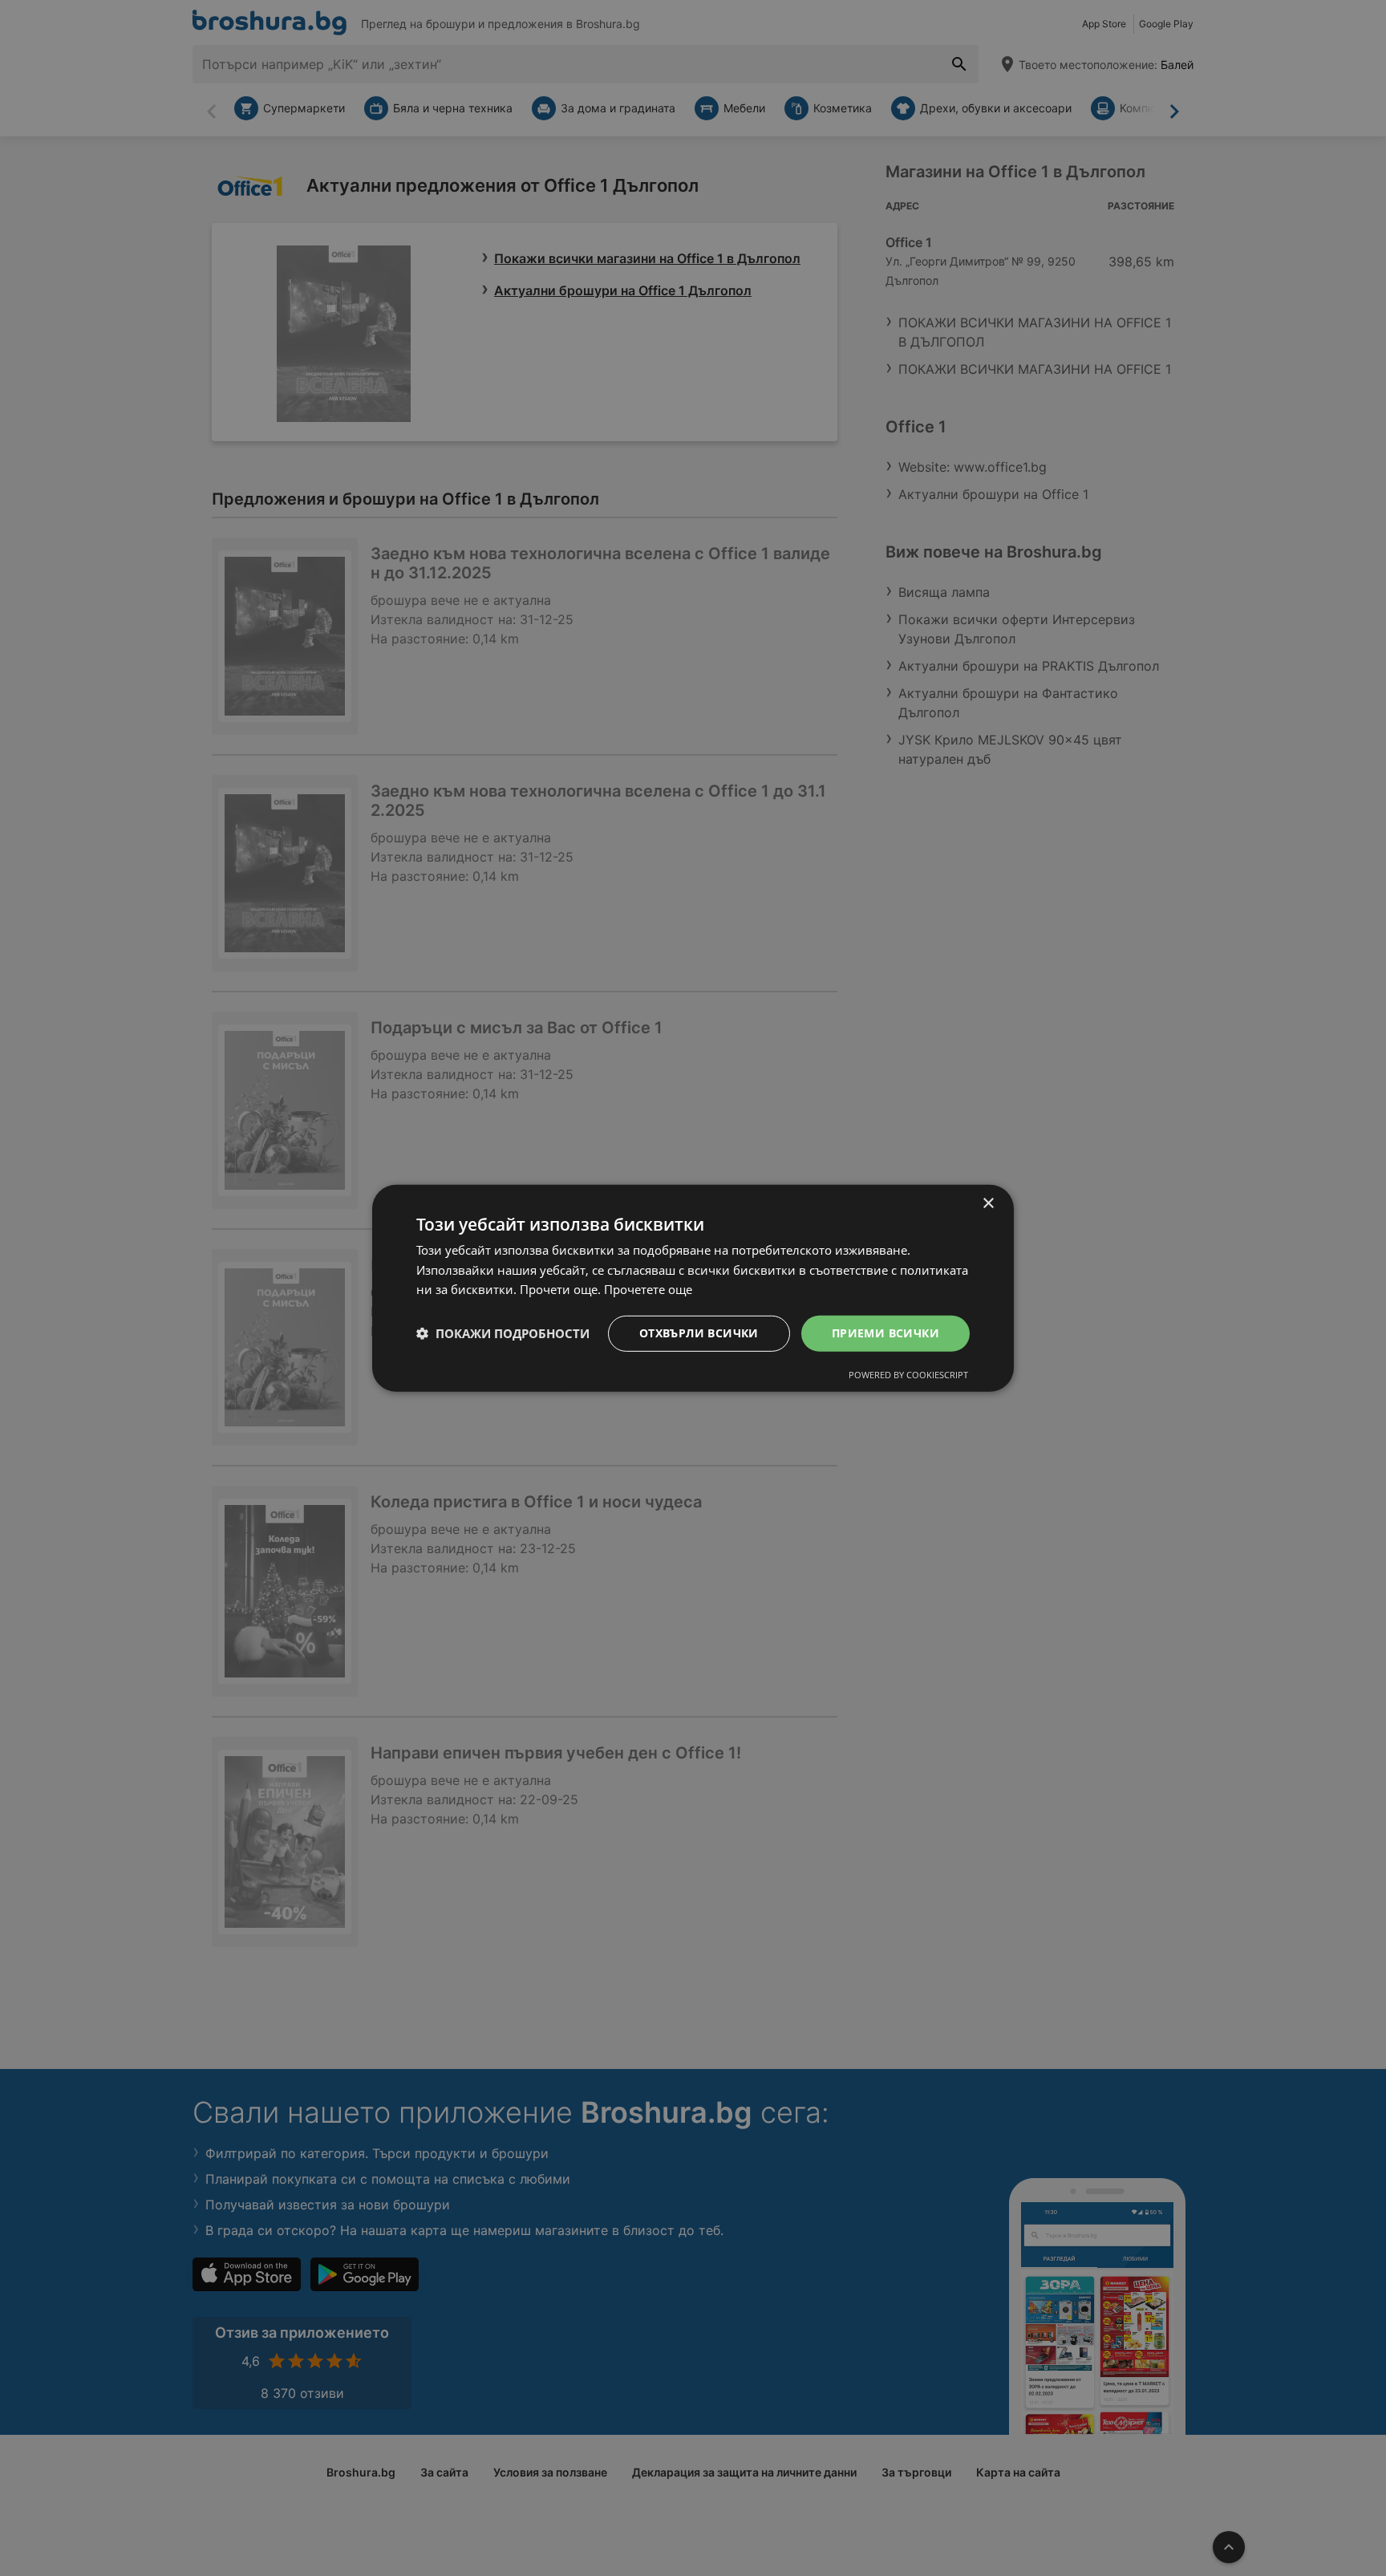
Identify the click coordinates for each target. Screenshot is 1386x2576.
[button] (503, 1333)
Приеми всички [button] (885, 1333)
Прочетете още (648, 1289)
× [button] (988, 1203)
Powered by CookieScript (908, 1375)
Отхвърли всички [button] (699, 1333)
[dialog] (693, 1288)
